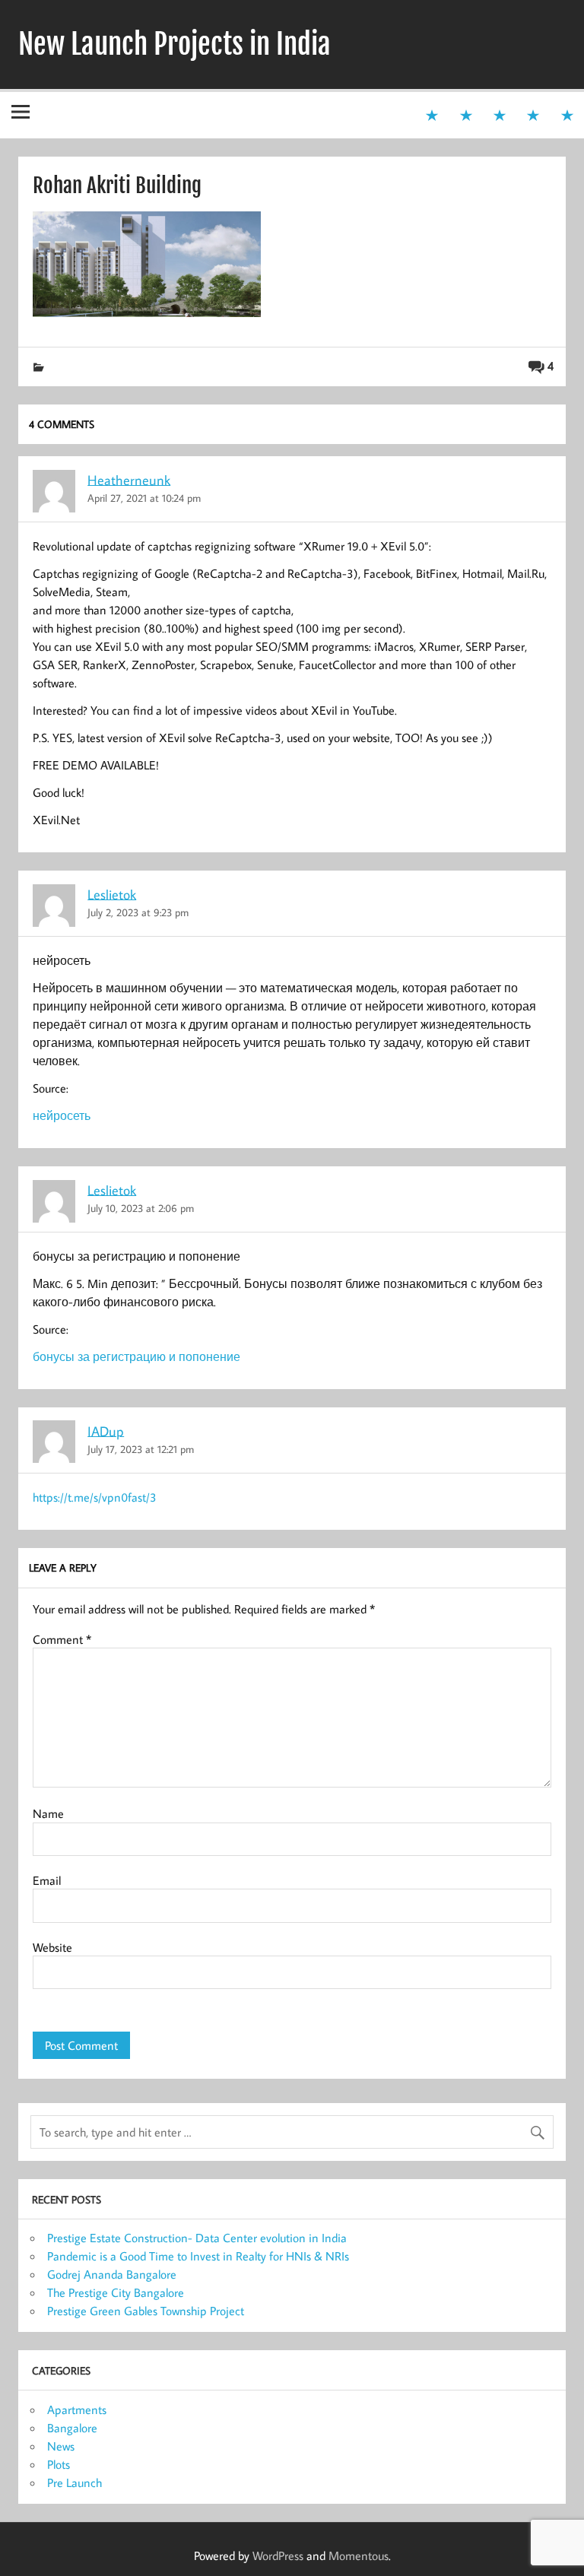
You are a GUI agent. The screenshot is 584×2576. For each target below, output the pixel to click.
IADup (106, 1431)
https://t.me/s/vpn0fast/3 (95, 1497)
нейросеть (62, 1115)
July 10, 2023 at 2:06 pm (141, 1208)
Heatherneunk (129, 479)
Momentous (359, 2555)
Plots (59, 2464)
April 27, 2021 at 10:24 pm (144, 498)
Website (52, 1947)
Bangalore (72, 2428)
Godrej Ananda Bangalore (112, 2274)
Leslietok (112, 894)
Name (48, 1813)
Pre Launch (75, 2482)
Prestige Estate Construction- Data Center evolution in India (197, 2238)
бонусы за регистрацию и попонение (136, 1356)
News (61, 2446)
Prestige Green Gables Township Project (146, 2311)
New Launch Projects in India (175, 44)
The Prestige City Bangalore (116, 2292)
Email (47, 1880)
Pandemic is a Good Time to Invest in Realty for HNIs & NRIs (198, 2256)
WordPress (278, 2555)
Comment (62, 1639)
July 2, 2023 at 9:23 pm (138, 912)
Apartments (77, 2409)
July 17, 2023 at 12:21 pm (141, 1449)
